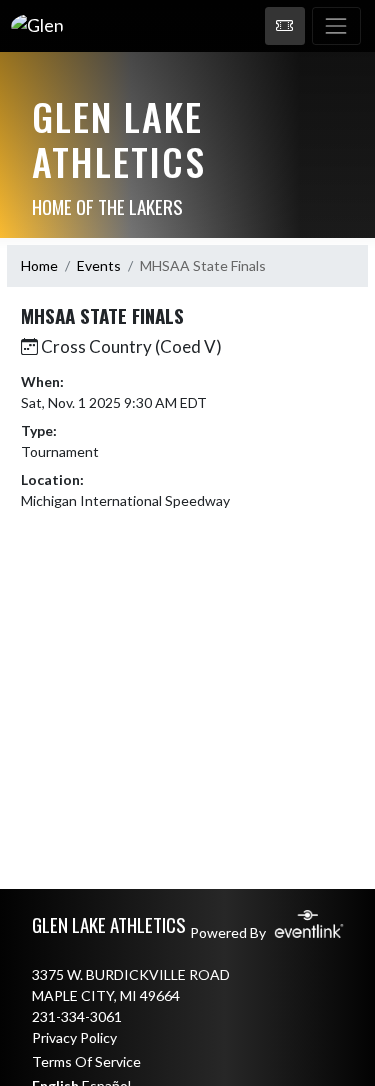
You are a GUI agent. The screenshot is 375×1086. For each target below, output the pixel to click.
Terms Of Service (86, 1061)
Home (39, 265)
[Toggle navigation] (336, 26)
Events (99, 265)
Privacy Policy (74, 1037)
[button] (285, 26)
